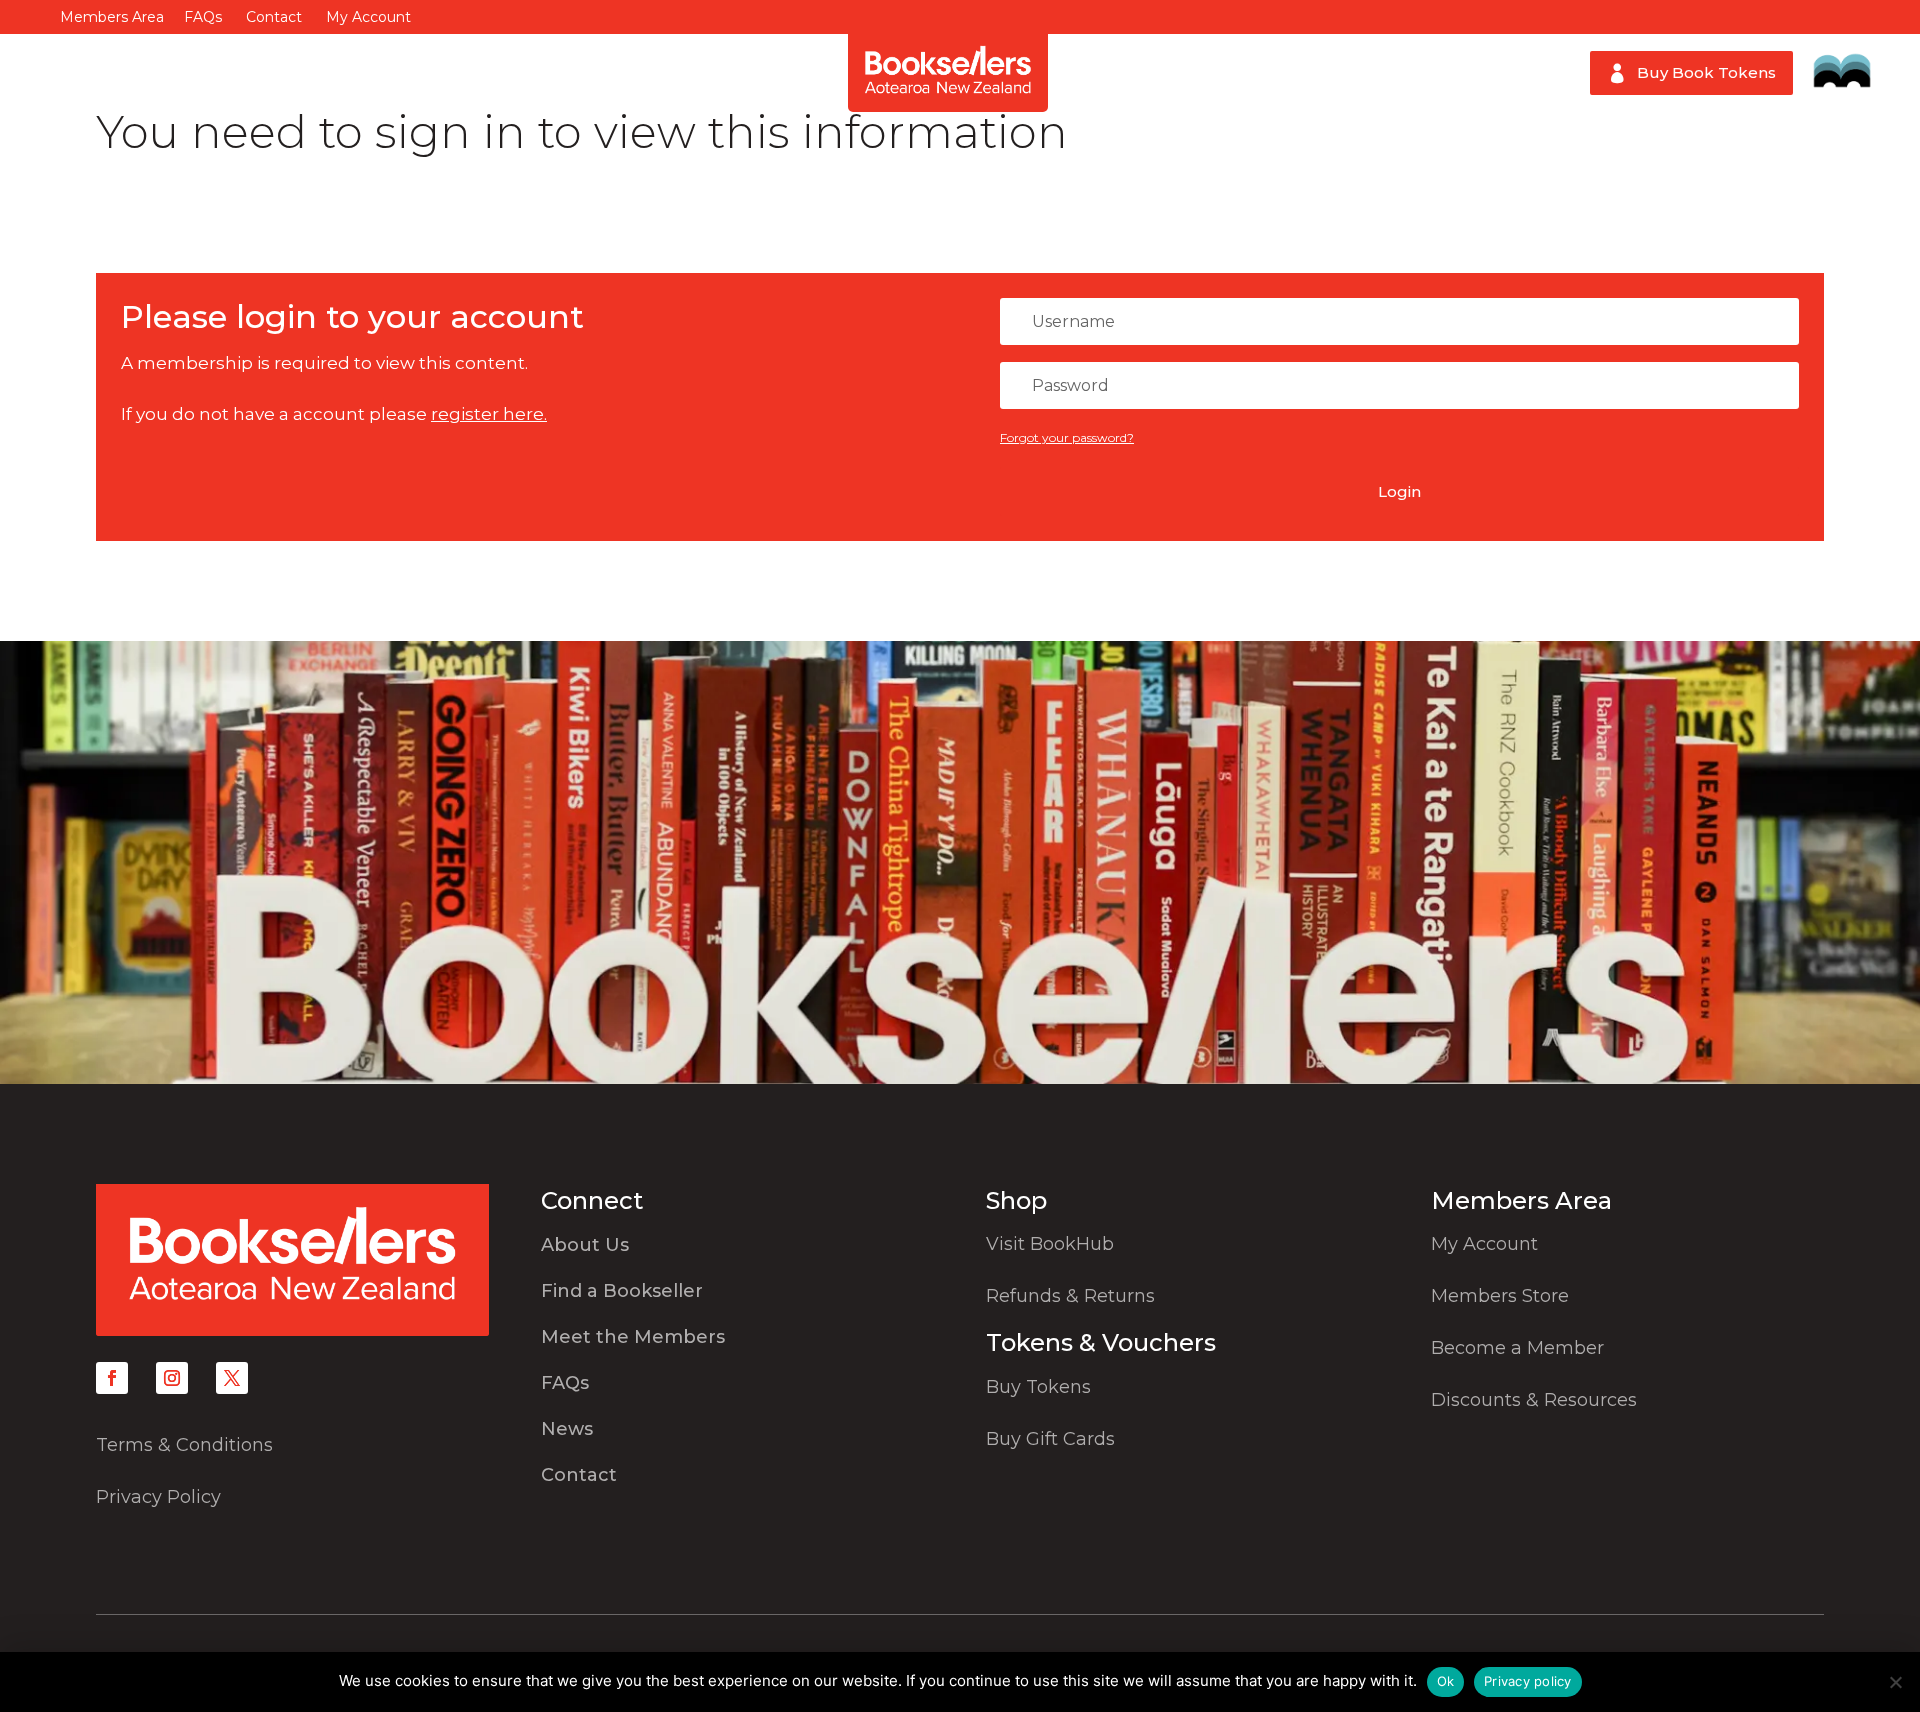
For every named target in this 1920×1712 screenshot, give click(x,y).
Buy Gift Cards (1050, 1439)
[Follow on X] (232, 1378)
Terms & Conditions (184, 1445)
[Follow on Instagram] (172, 1378)
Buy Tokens (1038, 1387)
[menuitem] (104, 72)
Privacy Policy (158, 1497)
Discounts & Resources (1534, 1400)
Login (1399, 491)
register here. (489, 414)
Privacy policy (1528, 1681)
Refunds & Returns (1070, 1296)
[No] (1895, 1682)
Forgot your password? (1067, 437)
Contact (274, 17)
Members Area (112, 17)
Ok (1446, 1681)
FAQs (203, 17)
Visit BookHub (1050, 1244)
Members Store (1500, 1296)
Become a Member (1517, 1348)
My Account (368, 17)
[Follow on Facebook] (112, 1378)
